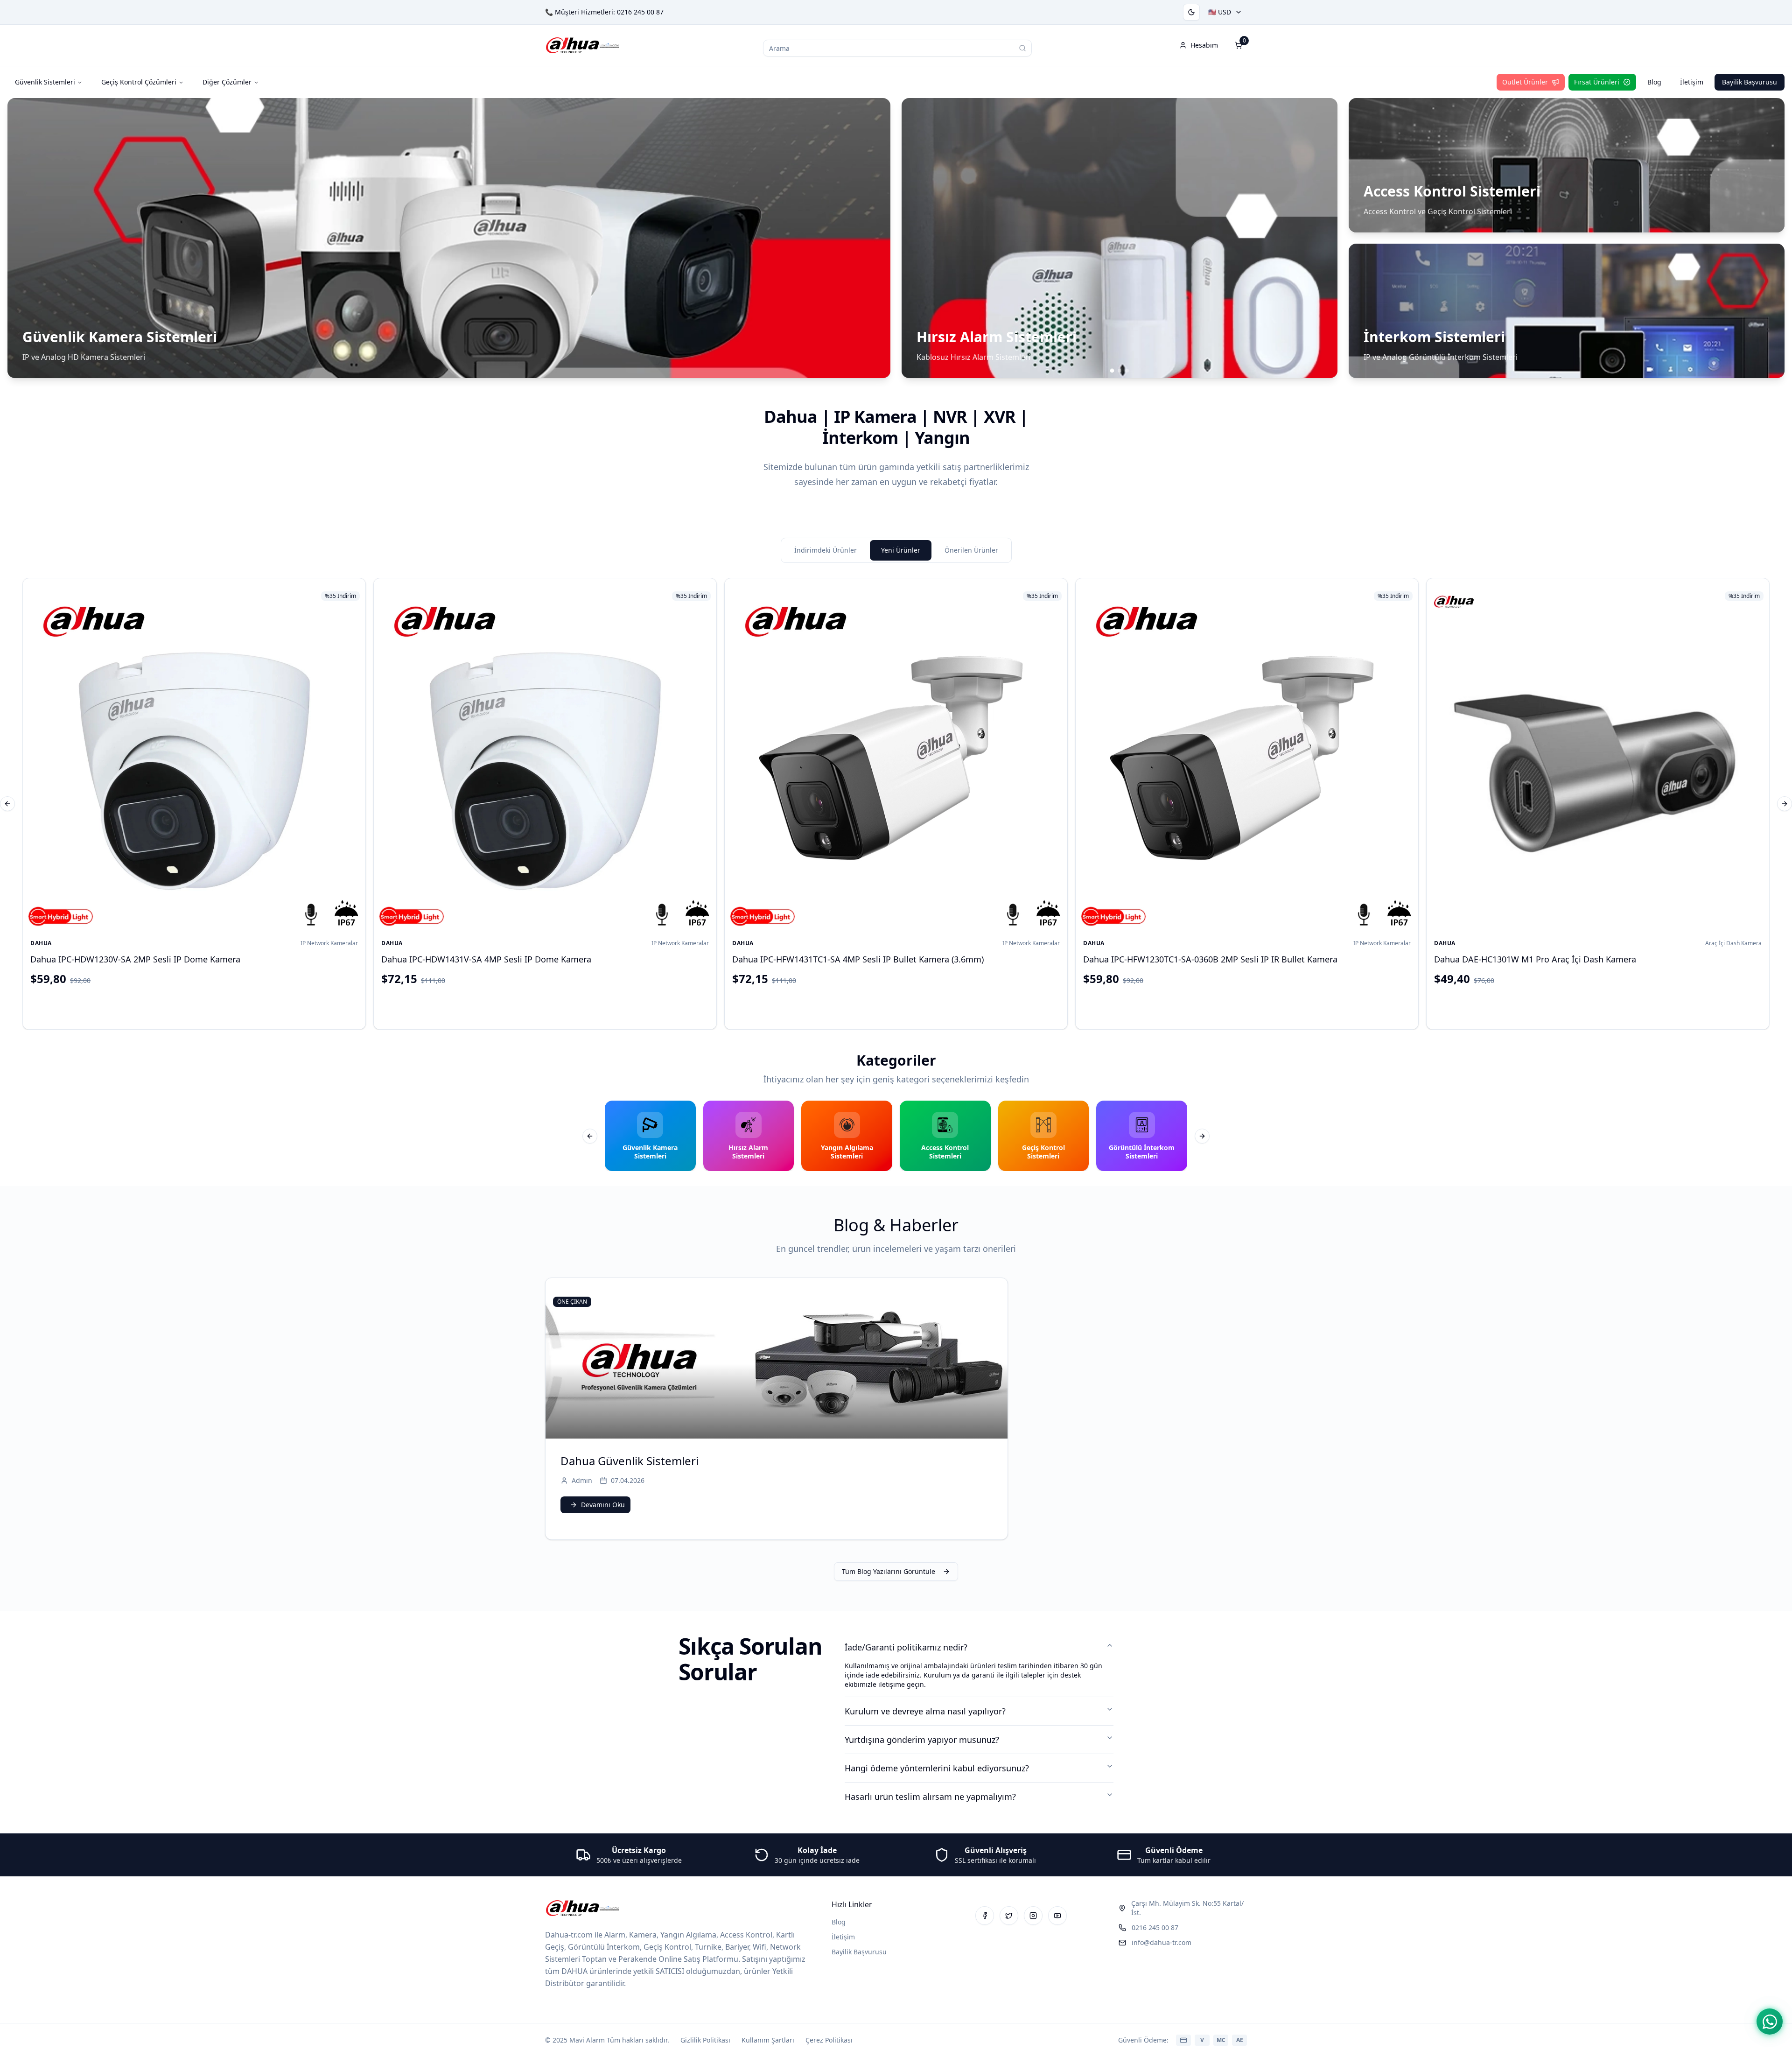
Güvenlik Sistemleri (45, 82)
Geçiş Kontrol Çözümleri (139, 82)
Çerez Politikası (829, 2040)
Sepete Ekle (202, 1006)
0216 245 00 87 (640, 12)
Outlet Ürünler (1525, 82)
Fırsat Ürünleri (1597, 82)
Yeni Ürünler (901, 550)
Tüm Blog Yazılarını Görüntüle (889, 1571)
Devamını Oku (603, 1505)
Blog (1654, 82)
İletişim (1692, 82)
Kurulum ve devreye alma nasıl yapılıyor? (925, 1711)
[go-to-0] (1112, 371)
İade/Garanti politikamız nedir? (906, 1647)
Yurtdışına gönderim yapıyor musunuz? (922, 1740)
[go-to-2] (1127, 371)
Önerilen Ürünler (971, 550)
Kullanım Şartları (768, 2040)
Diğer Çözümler (227, 82)
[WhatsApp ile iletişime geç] (1770, 2022)
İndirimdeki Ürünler (826, 550)
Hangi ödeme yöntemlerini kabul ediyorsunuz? (937, 1768)
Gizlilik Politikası (705, 2040)
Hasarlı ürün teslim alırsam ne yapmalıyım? (930, 1797)
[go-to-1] (1120, 371)
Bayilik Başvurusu (1750, 82)
